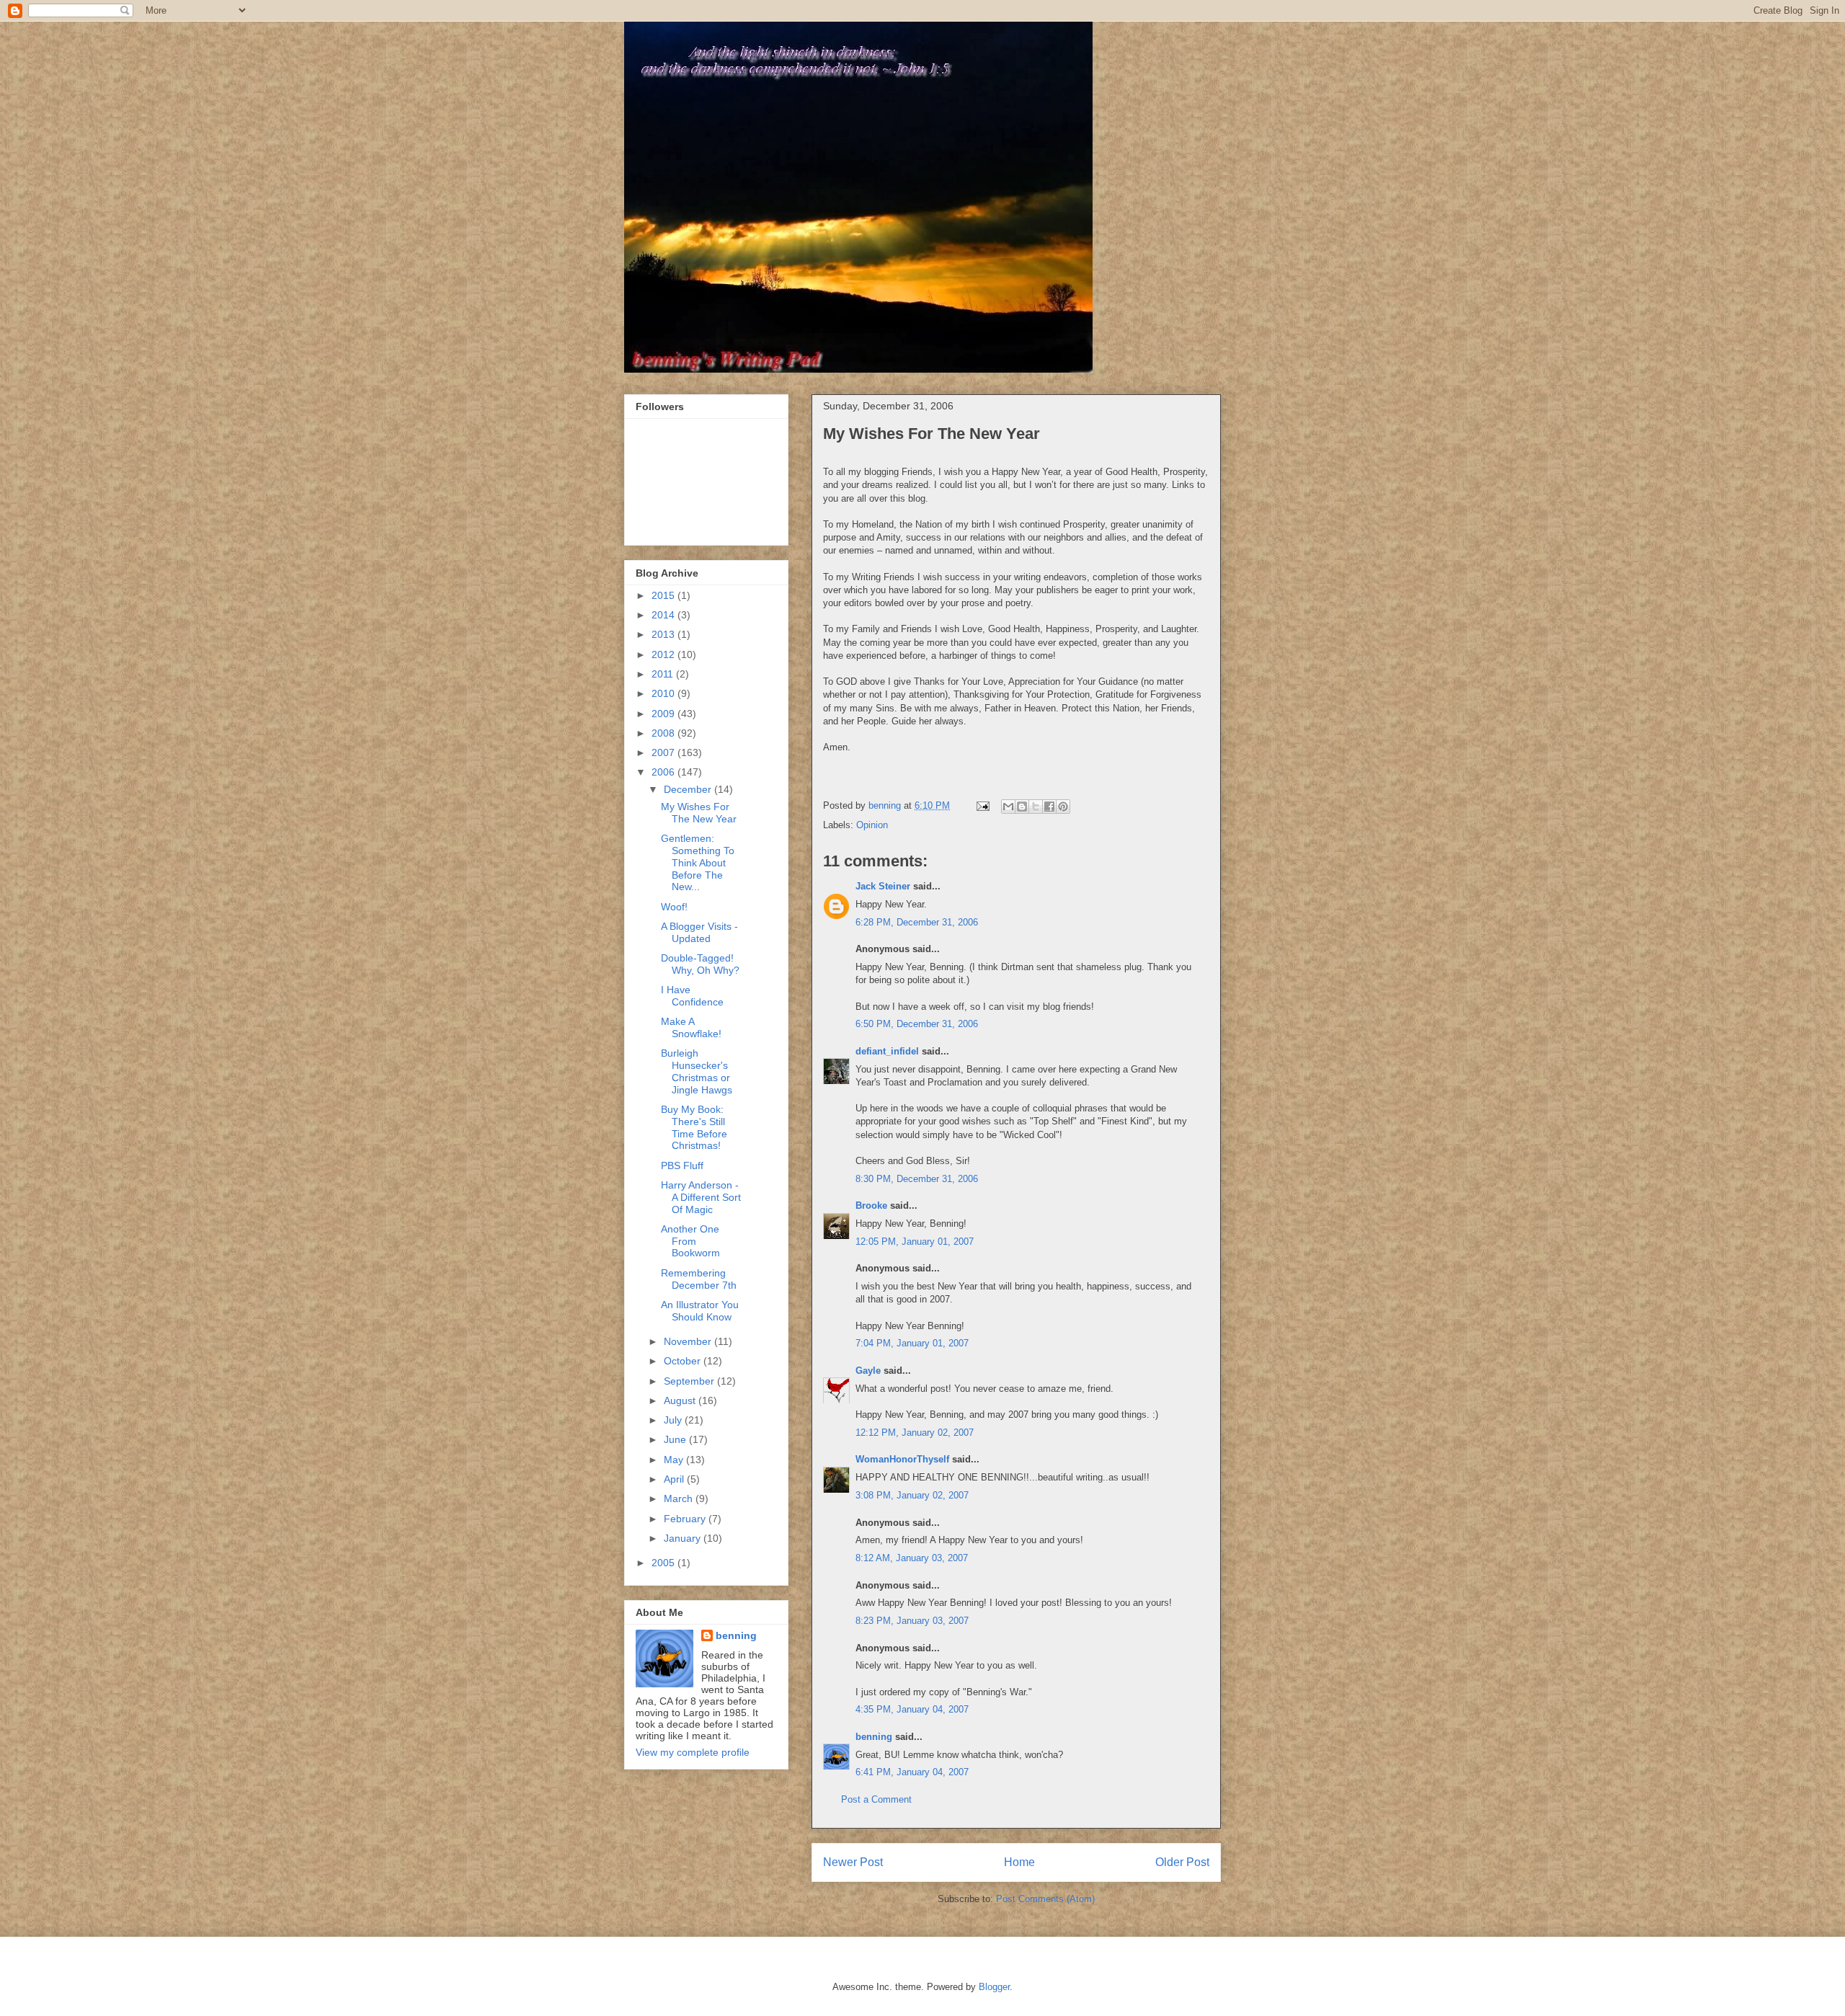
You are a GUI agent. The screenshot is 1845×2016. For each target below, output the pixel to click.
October (684, 1361)
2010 (664, 693)
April (675, 1479)
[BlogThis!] (1022, 807)
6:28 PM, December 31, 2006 (917, 922)
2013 (664, 634)
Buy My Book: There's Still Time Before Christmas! (694, 1127)
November (689, 1341)
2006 (664, 772)
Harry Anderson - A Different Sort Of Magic (701, 1197)
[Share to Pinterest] (1063, 807)
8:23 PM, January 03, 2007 (912, 1621)
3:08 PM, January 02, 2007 (912, 1495)
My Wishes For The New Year (699, 813)
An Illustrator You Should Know (700, 1311)
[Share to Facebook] (1049, 807)
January (684, 1538)
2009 (664, 714)
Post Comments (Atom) (1045, 1899)
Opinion (872, 825)
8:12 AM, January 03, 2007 (912, 1558)
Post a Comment (876, 1799)
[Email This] (1008, 807)
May (675, 1460)
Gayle (868, 1371)
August (681, 1400)
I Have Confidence (692, 996)
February (686, 1519)
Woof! (674, 907)
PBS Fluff (682, 1165)
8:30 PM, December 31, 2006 (917, 1179)
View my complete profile (693, 1752)
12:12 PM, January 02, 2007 (915, 1433)
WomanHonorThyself (902, 1459)
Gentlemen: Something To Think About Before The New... (698, 862)
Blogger (994, 1987)
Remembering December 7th (699, 1279)
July (674, 1420)
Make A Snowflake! (691, 1027)
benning (874, 1737)
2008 (664, 733)
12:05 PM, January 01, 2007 (915, 1242)
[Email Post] (982, 805)
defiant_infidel (887, 1051)
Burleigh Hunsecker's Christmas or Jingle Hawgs (697, 1071)
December (689, 789)
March (680, 1498)
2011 (664, 674)
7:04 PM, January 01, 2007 (912, 1343)
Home (1019, 1862)
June (676, 1439)
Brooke (871, 1205)
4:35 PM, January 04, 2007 (912, 1709)
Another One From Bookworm (690, 1241)
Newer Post (853, 1862)
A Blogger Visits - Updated (699, 932)
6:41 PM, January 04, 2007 (912, 1772)
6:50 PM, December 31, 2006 (917, 1024)
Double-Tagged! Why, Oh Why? (700, 964)
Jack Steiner (883, 886)
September (690, 1381)
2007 (664, 752)
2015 (664, 595)
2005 (664, 1563)
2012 (664, 654)
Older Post (1182, 1862)
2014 (664, 615)
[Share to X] (1036, 807)
